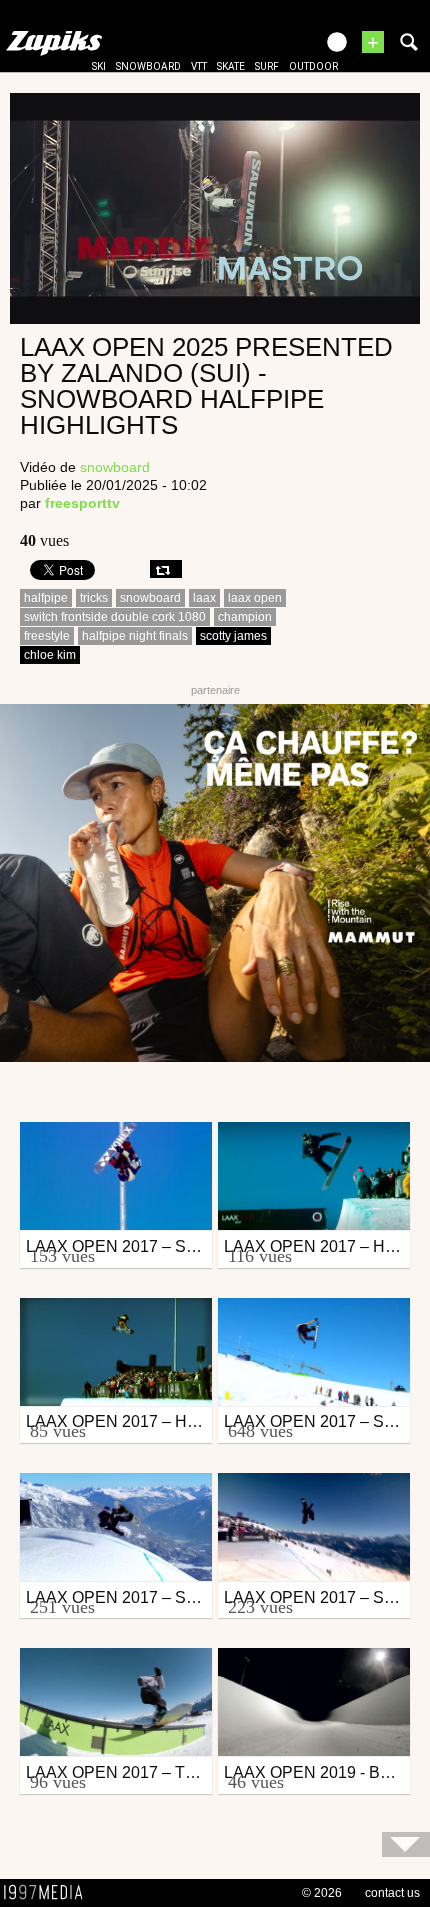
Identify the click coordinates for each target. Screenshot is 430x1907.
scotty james (233, 636)
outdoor (313, 66)
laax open (255, 598)
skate (231, 66)
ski (99, 66)
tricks (94, 598)
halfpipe (46, 598)
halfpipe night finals (135, 636)
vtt (199, 66)
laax (204, 598)
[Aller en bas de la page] (406, 1844)
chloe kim (50, 655)
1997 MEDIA (49, 1893)
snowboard (148, 66)
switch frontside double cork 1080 (115, 617)
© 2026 (322, 1893)
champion (245, 617)
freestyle (47, 636)
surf (267, 66)
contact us (392, 1893)
